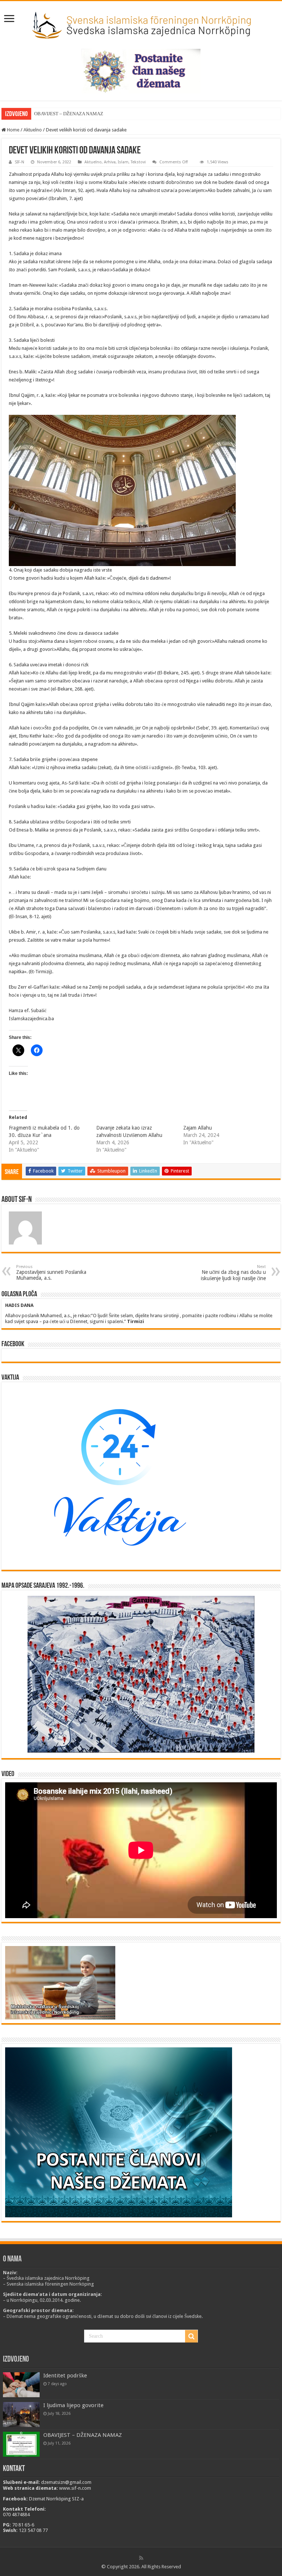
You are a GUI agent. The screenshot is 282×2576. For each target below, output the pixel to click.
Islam (123, 162)
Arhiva (110, 162)
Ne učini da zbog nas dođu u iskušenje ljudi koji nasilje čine (233, 1273)
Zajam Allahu (198, 1128)
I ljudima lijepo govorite (73, 2405)
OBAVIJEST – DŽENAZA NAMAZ (69, 114)
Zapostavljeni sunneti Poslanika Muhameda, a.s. (51, 1273)
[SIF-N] (141, 23)
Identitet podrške (65, 2376)
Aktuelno (33, 130)
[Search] (191, 2336)
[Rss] (141, 2558)
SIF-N (19, 162)
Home (13, 130)
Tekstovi (138, 162)
